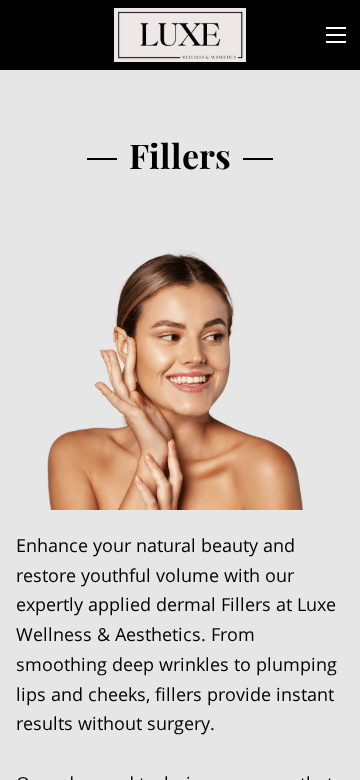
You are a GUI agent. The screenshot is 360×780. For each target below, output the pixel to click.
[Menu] (336, 35)
